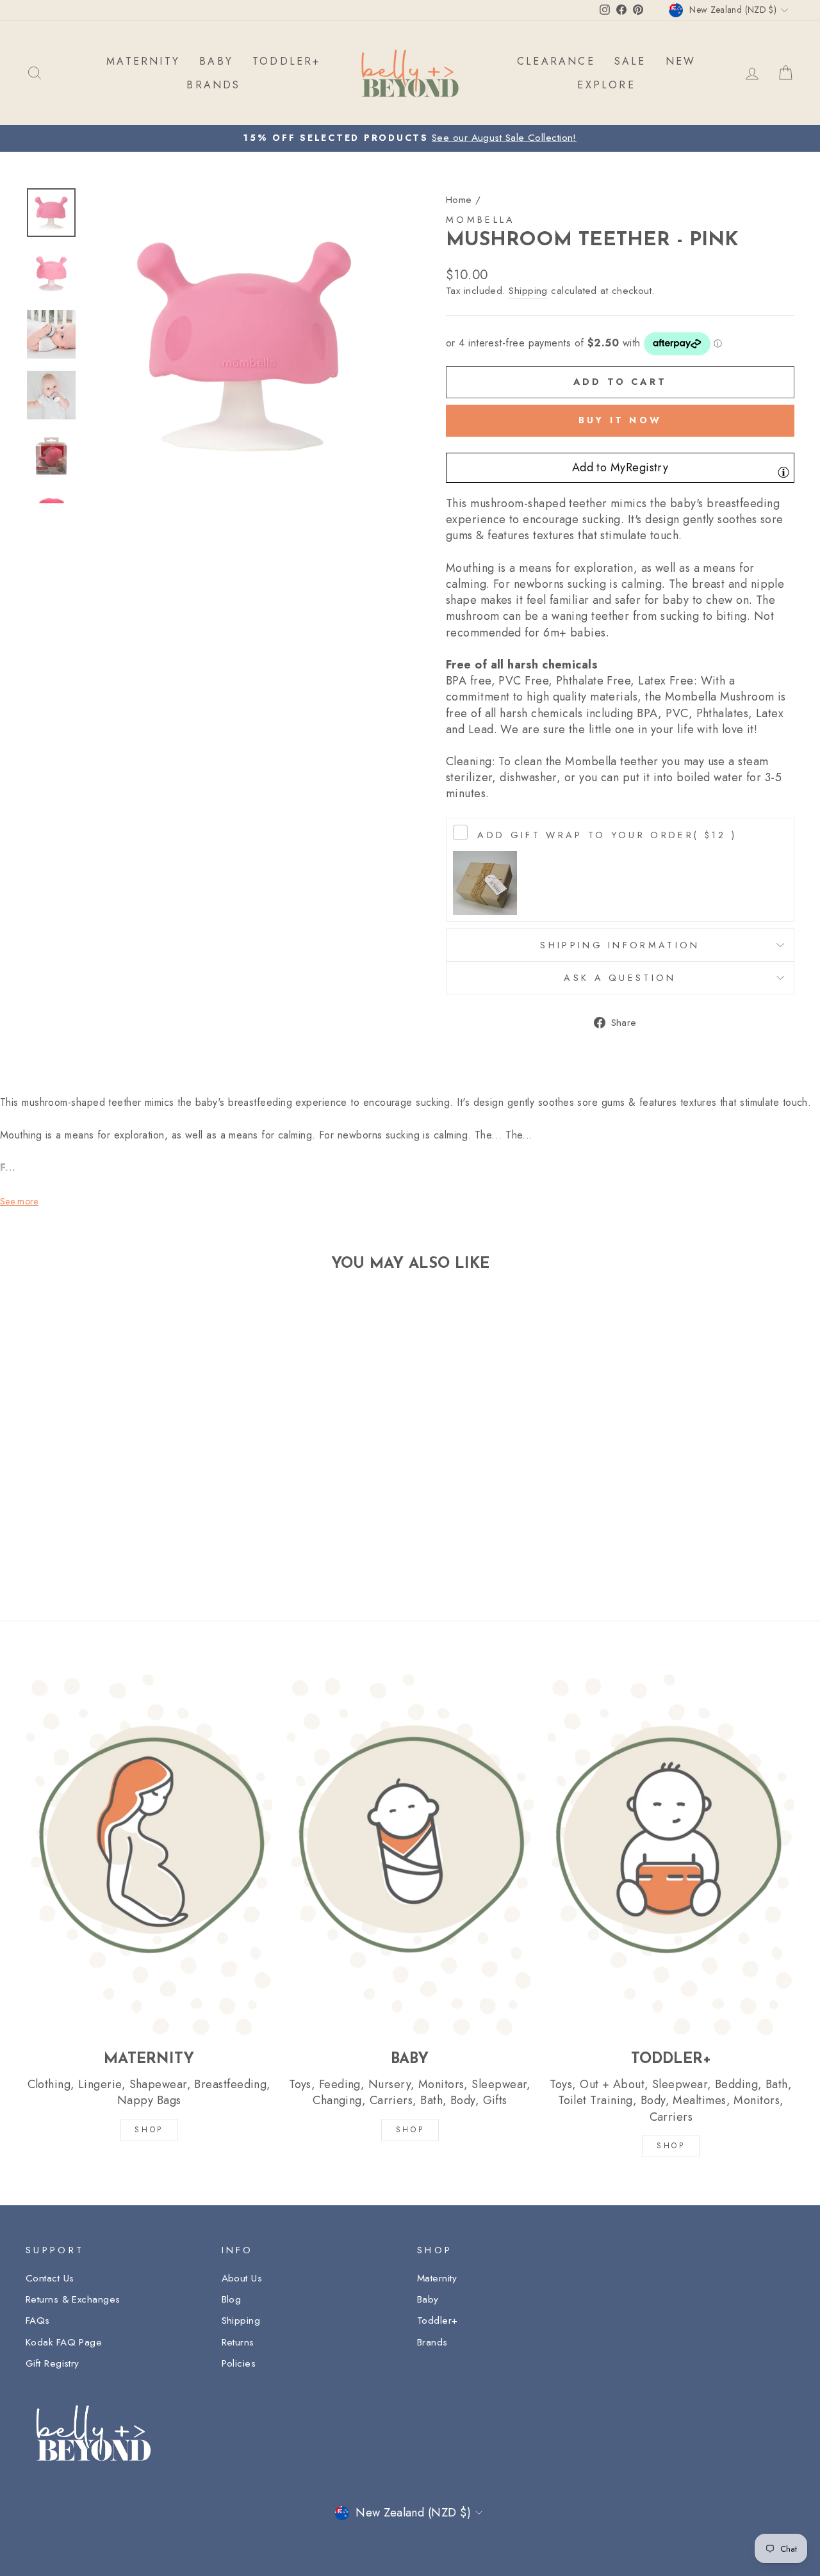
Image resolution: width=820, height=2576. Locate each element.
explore (606, 85)
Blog (232, 2299)
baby (216, 61)
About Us (242, 2278)
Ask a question (620, 978)
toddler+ (287, 61)
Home (459, 200)
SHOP (149, 2130)
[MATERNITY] (149, 1854)
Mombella (481, 220)
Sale (630, 61)
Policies (239, 2363)
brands (213, 85)
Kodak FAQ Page (64, 2342)
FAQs (38, 2321)
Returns (238, 2342)
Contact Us (50, 2278)
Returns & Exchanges (73, 2299)
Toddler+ (438, 2321)
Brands (432, 2342)
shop (671, 2146)
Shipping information (620, 945)
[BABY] (410, 1854)
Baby (428, 2299)
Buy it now (620, 420)
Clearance (556, 61)
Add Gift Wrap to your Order (607, 835)
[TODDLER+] (671, 1854)
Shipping (528, 291)
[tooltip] (783, 472)
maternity (143, 61)
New (681, 61)
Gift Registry (53, 2363)
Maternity (437, 2278)
